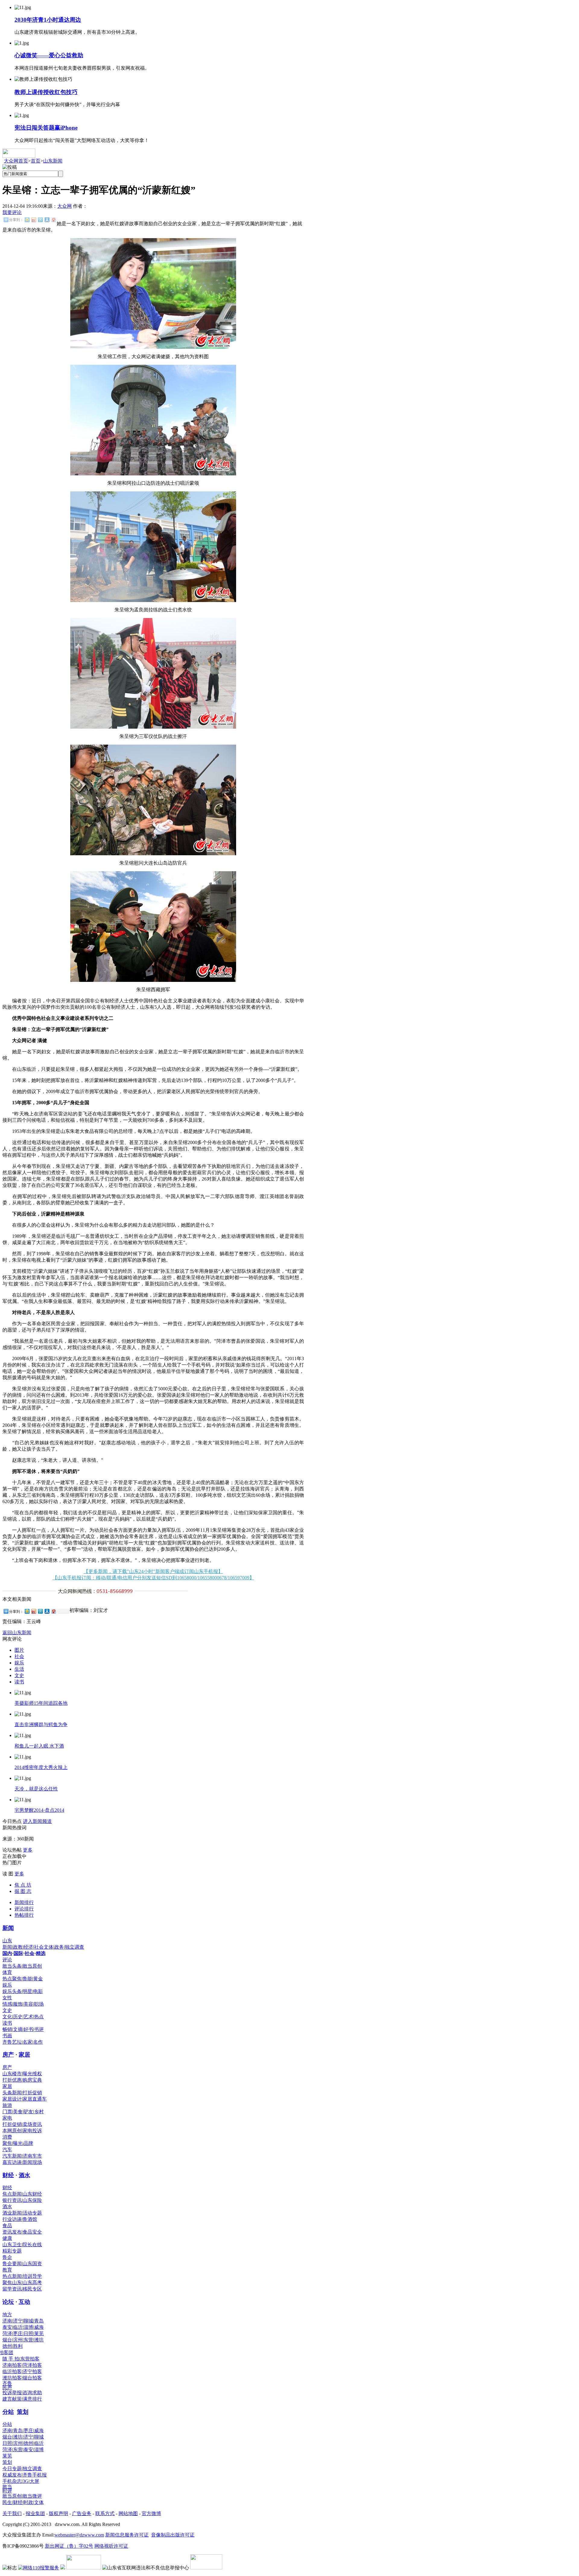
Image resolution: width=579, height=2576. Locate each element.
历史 (18, 2017)
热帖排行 (24, 1915)
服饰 (18, 2004)
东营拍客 (30, 2359)
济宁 (18, 2321)
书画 (7, 2036)
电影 (38, 1991)
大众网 (65, 206)
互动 (24, 2302)
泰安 (7, 2327)
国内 (7, 1953)
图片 (19, 1650)
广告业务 (82, 2513)
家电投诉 (32, 2131)
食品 (7, 2226)
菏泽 (7, 2333)
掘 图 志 (23, 1891)
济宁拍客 (32, 2371)
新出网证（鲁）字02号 (69, 2546)
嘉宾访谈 (12, 2162)
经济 (28, 1947)
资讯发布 (12, 2232)
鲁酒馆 (30, 2219)
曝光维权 (32, 2074)
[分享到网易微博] (53, 220)
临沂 (18, 2327)
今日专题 (12, 2469)
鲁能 (27, 1979)
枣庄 (18, 2333)
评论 (7, 1960)
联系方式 (105, 2513)
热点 (39, 2017)
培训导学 (32, 2276)
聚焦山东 (12, 2283)
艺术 (28, 2017)
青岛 (39, 2321)
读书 (19, 1682)
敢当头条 (12, 1966)
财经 (8, 2175)
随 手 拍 (11, 2359)
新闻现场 (32, 2162)
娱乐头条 (12, 1991)
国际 (18, 1953)
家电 (7, 2118)
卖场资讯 (32, 2124)
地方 (7, 2314)
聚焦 (7, 2143)
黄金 (38, 1979)
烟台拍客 (32, 2378)
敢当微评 (32, 2496)
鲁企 (7, 2257)
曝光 (18, 2143)
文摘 (18, 2029)
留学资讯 (12, 2289)
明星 (27, 1991)
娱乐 (19, 1663)
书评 (39, 2029)
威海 (39, 2327)
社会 (19, 1656)
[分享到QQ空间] (27, 220)
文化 (7, 2017)
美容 (28, 2004)
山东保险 (32, 2200)
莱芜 (39, 2333)
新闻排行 (24, 1902)
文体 (49, 1947)
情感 (7, 2004)
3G (26, 2481)
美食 (18, 2112)
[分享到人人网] (47, 220)
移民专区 (32, 2289)
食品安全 (32, 2232)
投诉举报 (12, 2393)
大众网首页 (16, 161)
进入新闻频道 (37, 1821)
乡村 (39, 2112)
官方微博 (151, 2513)
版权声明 (59, 2513)
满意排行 (32, 2399)
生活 (19, 1669)
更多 (28, 1850)
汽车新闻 (12, 2156)
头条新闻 (12, 2093)
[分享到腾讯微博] (40, 220)
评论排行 (24, 1909)
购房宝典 (32, 2080)
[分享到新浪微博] (33, 220)
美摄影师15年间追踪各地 (41, 1703)
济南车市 (32, 2156)
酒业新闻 (12, 2213)
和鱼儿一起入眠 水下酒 (39, 1746)
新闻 (8, 1928)
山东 (7, 1941)
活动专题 (32, 2213)
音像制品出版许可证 (173, 2535)
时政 (28, 2502)
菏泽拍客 (32, 2365)
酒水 (24, 2175)
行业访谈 (12, 2219)
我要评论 (12, 212)
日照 (28, 2333)
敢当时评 (7, 2489)
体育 (7, 1972)
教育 (7, 2270)
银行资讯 (12, 2200)
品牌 (28, 2143)
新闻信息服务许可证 (127, 2535)
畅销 (7, 2029)
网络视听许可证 (111, 2546)
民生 (7, 2502)
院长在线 (32, 2245)
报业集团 (35, 2513)
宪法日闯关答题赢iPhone (46, 128)
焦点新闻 (12, 2194)
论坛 (8, 2302)
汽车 (7, 2150)
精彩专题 (12, 2251)
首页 (36, 161)
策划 (23, 2412)
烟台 (7, 2340)
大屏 (34, 2481)
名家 (27, 2042)
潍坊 (39, 2340)
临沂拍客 (12, 2371)
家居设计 (12, 2099)
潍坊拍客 (12, 2378)
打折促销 (32, 2093)
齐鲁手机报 (35, 2475)
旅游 (7, 2105)
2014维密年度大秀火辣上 (41, 1767)
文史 (19, 1675)
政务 (59, 1947)
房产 (8, 2055)
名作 (38, 2042)
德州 (7, 2346)
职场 (39, 2004)
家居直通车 (35, 2099)
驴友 (28, 2112)
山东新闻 (53, 161)
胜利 (18, 2346)
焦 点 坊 (23, 1885)
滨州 (18, 2340)
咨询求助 (32, 2393)
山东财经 (32, 2194)
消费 (7, 2137)
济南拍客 (12, 2365)
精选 (41, 1953)
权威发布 (12, 2475)
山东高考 (32, 2283)
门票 (7, 2112)
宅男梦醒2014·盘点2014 (39, 1810)
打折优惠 (12, 2080)
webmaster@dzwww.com (79, 2535)
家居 (24, 2055)
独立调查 (74, 1947)
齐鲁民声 (7, 2385)
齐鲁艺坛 (12, 2042)
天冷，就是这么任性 (36, 1789)
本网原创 (12, 2131)
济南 (7, 2321)
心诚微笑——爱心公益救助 (49, 55)
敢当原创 (32, 1966)
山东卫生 (12, 2245)
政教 (18, 1947)
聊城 (28, 2321)
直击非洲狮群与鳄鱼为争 (41, 1725)
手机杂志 (12, 2481)
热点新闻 (12, 2276)
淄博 (28, 2327)
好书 (28, 2029)
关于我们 (12, 2513)
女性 (7, 1998)
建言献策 (12, 2399)
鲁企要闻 (12, 2264)
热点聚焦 (12, 1979)
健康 (7, 2238)
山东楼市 (12, 2074)
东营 (28, 2340)
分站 (8, 2412)
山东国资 (32, 2264)
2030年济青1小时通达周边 (48, 20)
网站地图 (128, 2513)
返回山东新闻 (17, 1633)
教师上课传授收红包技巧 (46, 92)
